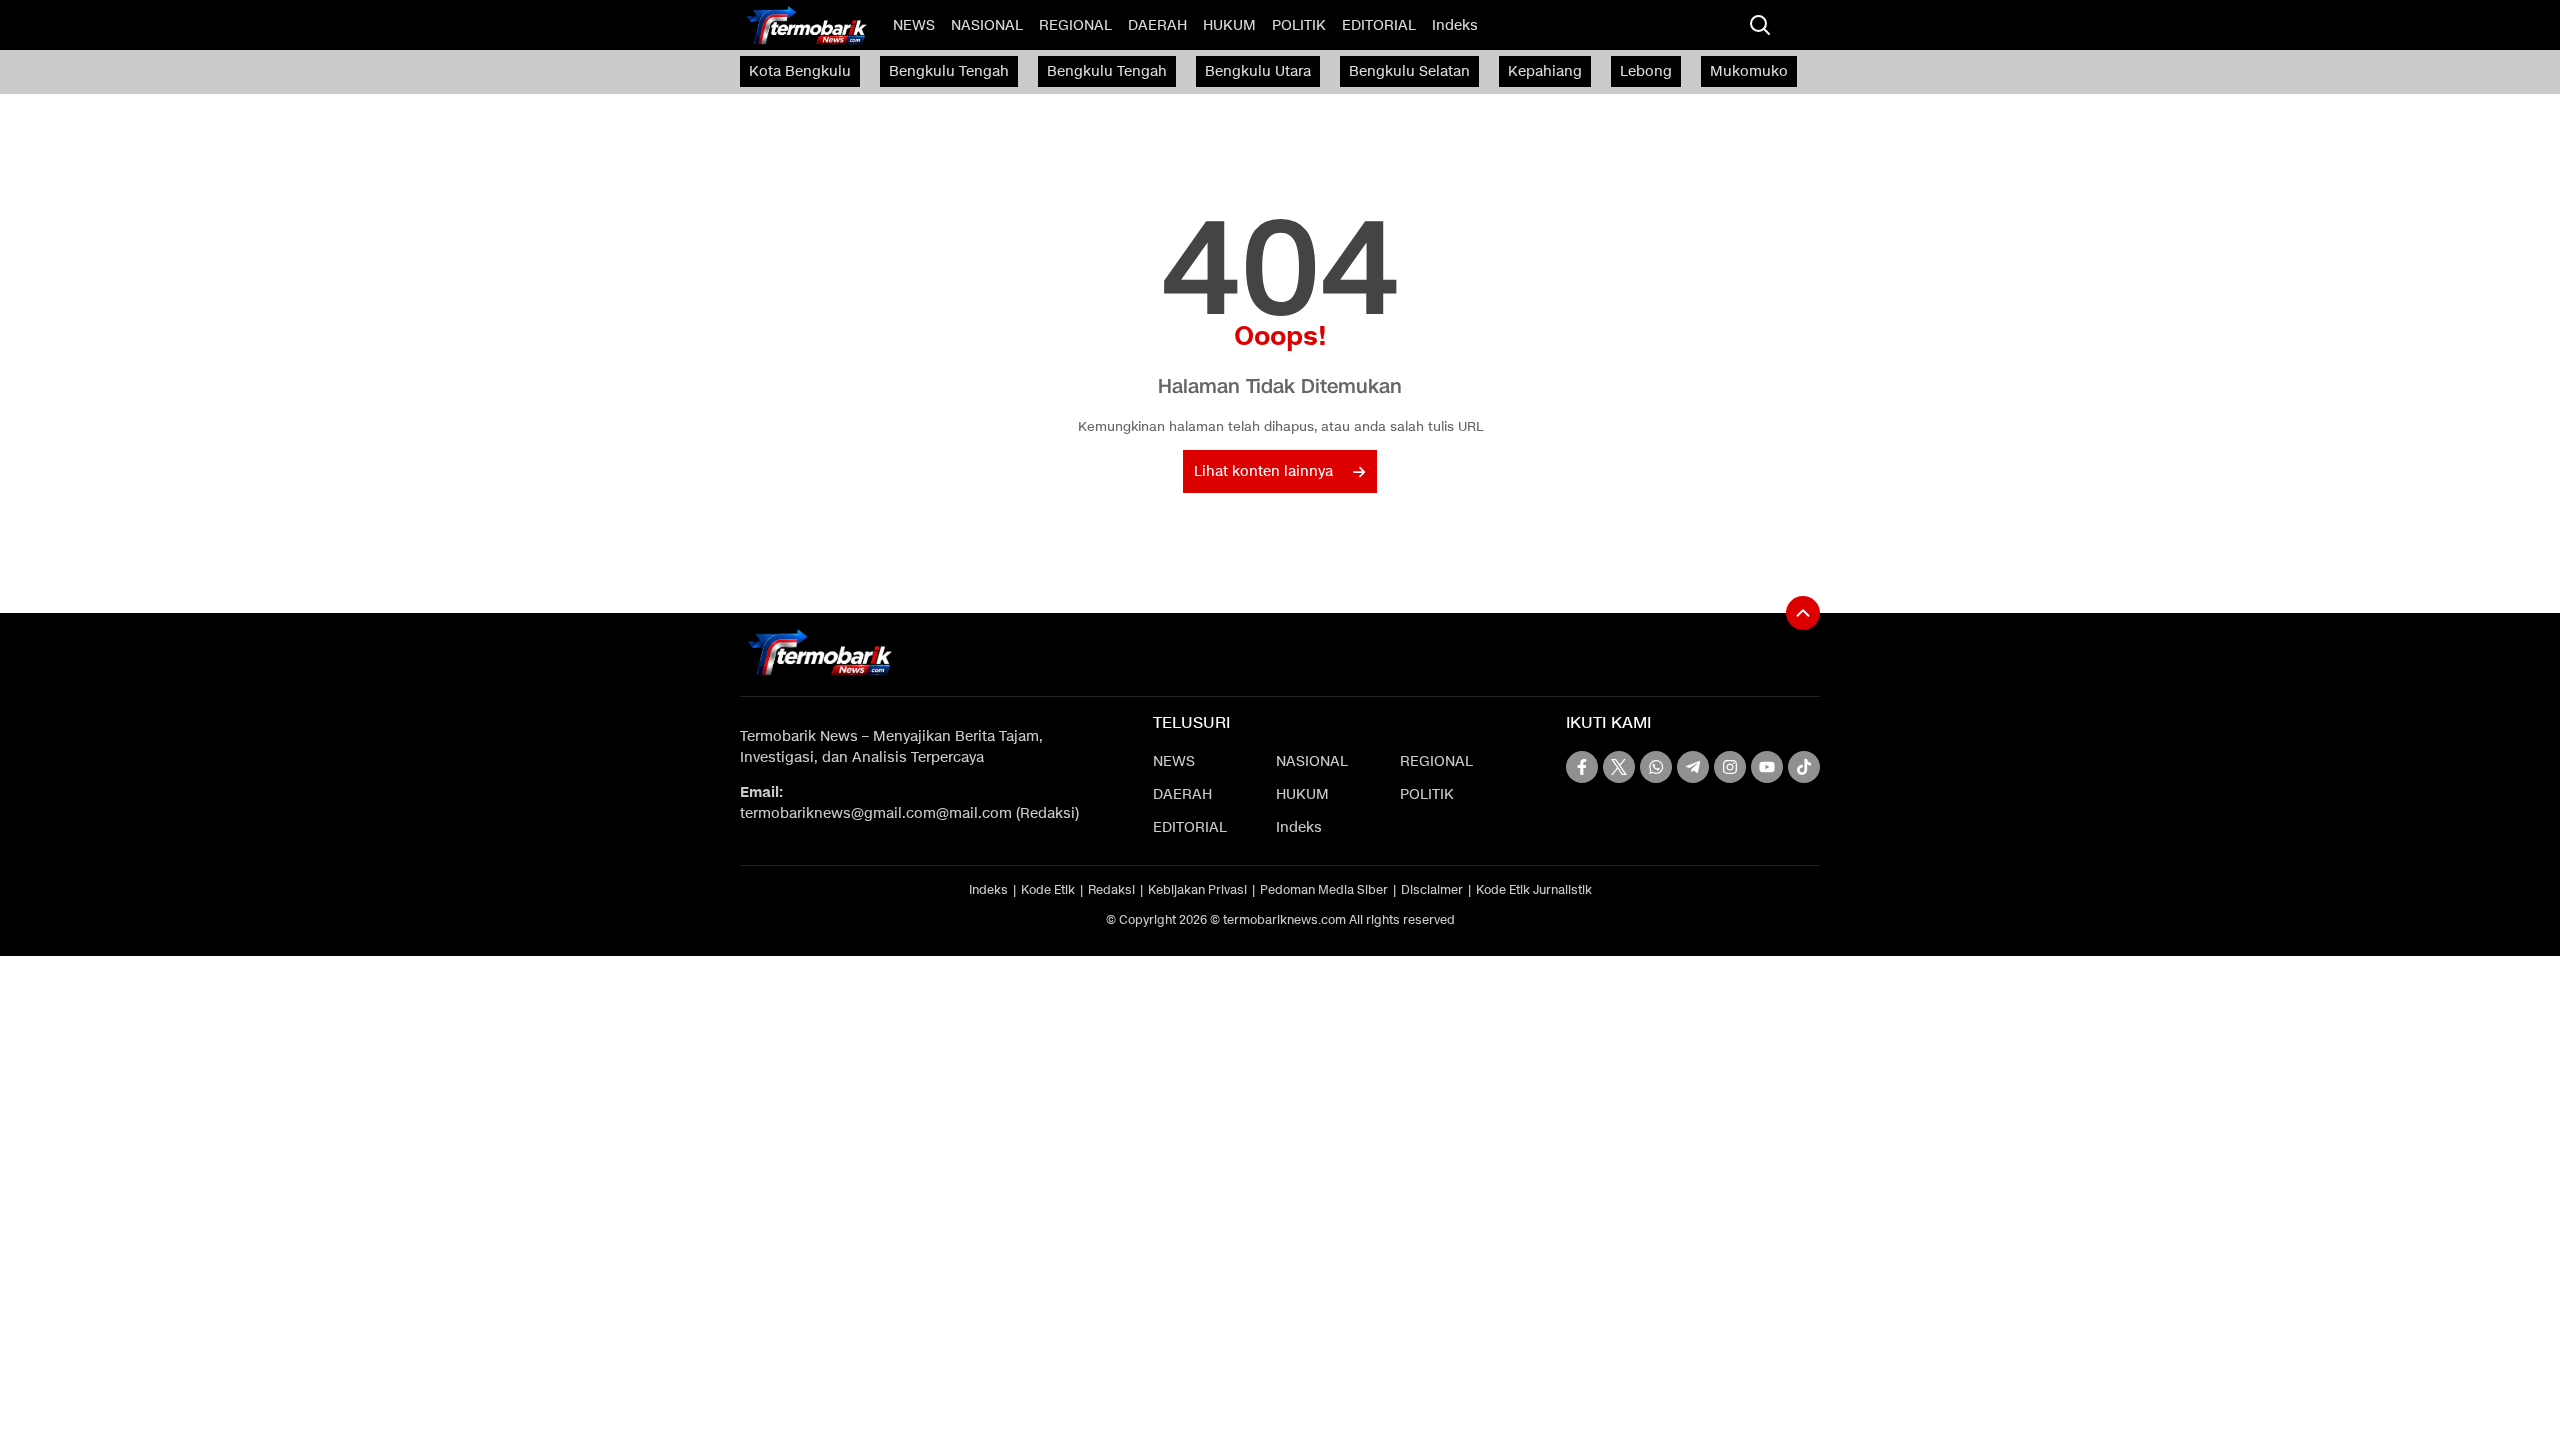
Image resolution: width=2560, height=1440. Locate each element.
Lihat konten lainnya (1263, 471)
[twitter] (1619, 767)
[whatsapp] (1656, 767)
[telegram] (1693, 767)
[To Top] (1803, 613)
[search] (1760, 25)
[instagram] (1730, 767)
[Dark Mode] (1800, 25)
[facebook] (1582, 767)
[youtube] (1767, 767)
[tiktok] (1804, 767)
